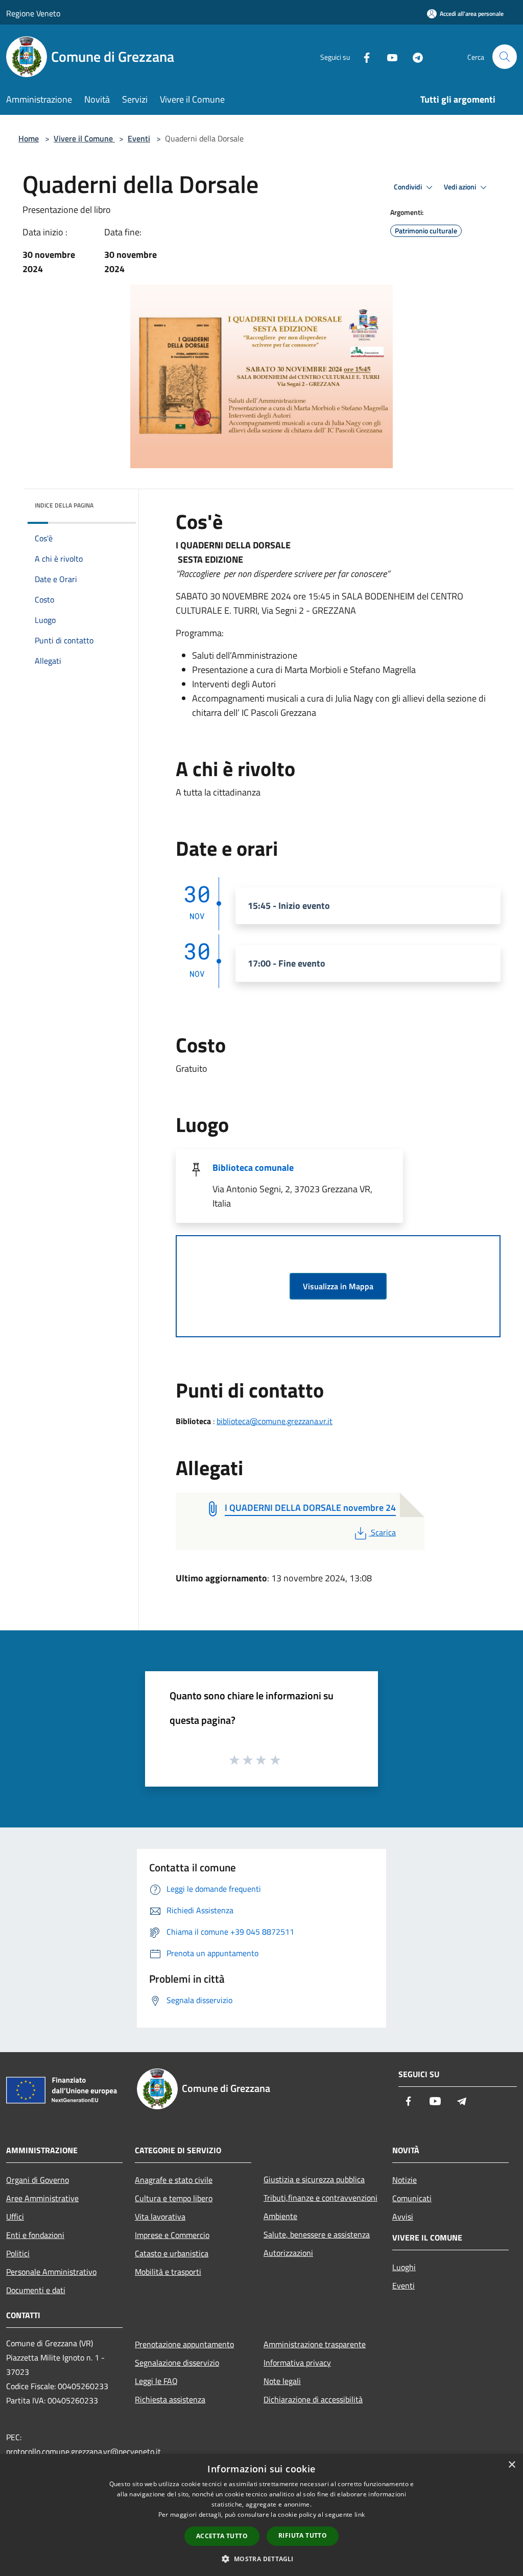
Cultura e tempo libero (174, 2198)
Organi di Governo (38, 2180)
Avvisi (403, 2217)
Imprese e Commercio (172, 2235)
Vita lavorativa (160, 2217)
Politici (18, 2253)
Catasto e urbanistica (172, 2253)
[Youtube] (388, 56)
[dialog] (261, 2515)
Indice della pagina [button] (64, 505)
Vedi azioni (461, 187)
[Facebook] (363, 56)
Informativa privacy (297, 2363)
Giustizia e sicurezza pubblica (314, 2179)
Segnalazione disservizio (177, 2363)
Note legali (282, 2381)
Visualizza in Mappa (338, 1286)
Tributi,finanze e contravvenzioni (320, 2198)
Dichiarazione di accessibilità (313, 2399)
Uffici (15, 2217)
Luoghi (404, 2267)
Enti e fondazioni (35, 2235)
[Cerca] (505, 57)
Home (29, 138)
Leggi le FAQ (156, 2381)
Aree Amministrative (42, 2198)
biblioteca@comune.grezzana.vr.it (275, 1421)
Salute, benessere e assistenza (317, 2234)
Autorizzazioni (288, 2253)
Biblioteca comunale (253, 1167)
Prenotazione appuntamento (184, 2344)
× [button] (512, 2465)
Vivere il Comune (84, 138)
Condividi (409, 187)
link (360, 2514)
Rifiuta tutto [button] (303, 2535)
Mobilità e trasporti (168, 2272)
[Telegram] (414, 56)
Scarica (383, 1532)
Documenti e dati (36, 2290)
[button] (261, 2559)
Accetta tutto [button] (222, 2536)
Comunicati (412, 2198)
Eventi (139, 138)
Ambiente (280, 2216)
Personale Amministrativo (51, 2272)
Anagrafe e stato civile (174, 2180)
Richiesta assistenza (170, 2399)
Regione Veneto (33, 13)
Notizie (405, 2180)
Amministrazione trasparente (315, 2344)
